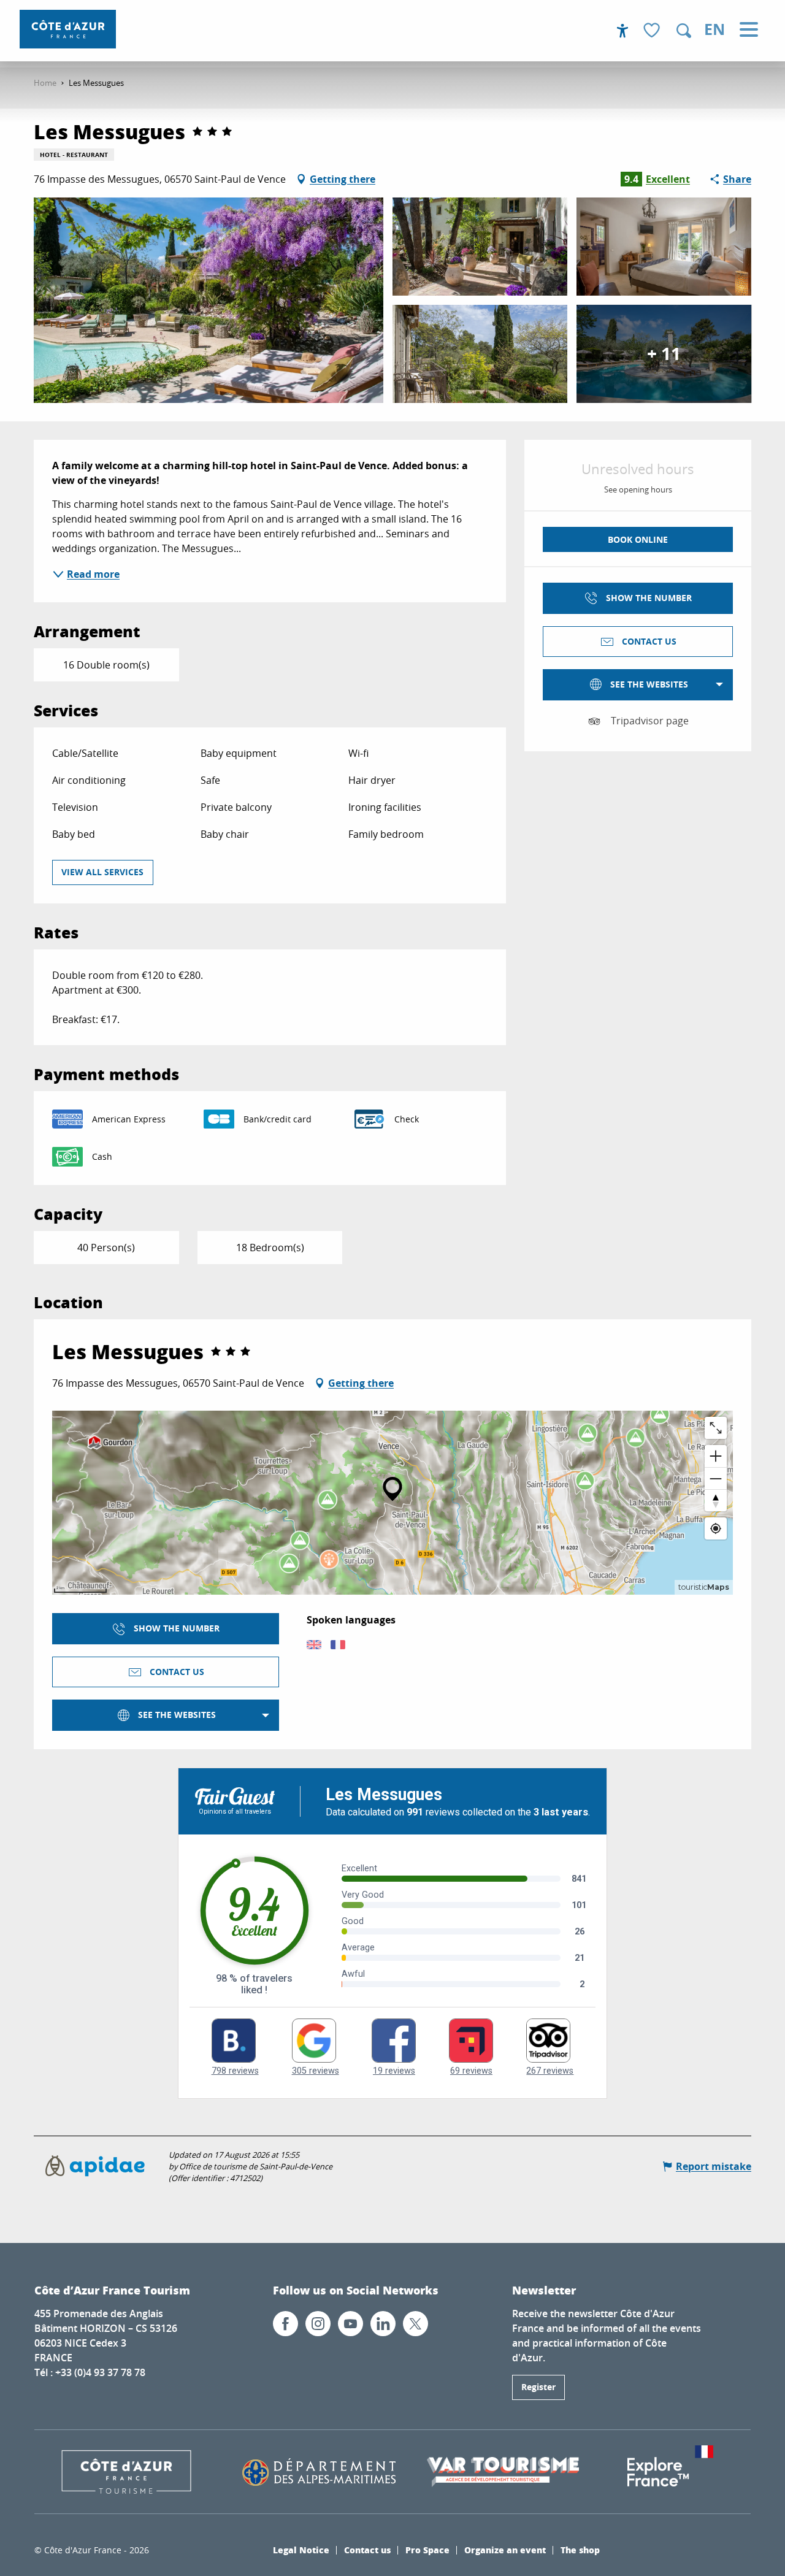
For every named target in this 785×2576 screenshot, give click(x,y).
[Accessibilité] (622, 31)
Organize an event (505, 2550)
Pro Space (427, 2550)
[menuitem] (68, 29)
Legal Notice (301, 2550)
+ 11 (664, 354)
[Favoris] (653, 31)
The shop (580, 2550)
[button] (684, 31)
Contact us (367, 2550)
